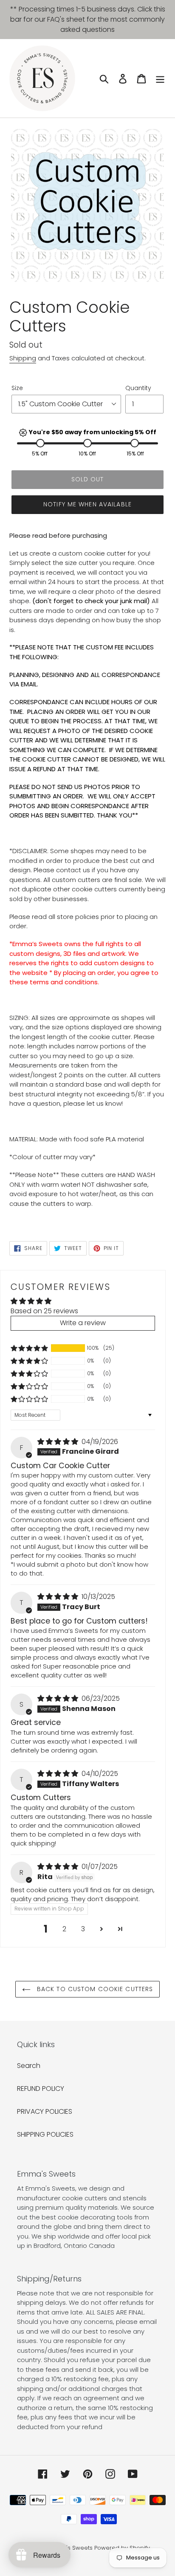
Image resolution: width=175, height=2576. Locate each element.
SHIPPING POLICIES (45, 2134)
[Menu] (160, 78)
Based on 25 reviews (44, 1311)
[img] (59, 1442)
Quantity (138, 388)
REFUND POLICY (41, 2089)
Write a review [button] (83, 1323)
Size (17, 388)
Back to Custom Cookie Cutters (94, 1989)
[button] (29, 1348)
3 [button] (83, 1929)
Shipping (23, 358)
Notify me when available (87, 504)
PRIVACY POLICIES (45, 2111)
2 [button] (64, 1929)
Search (29, 2066)
